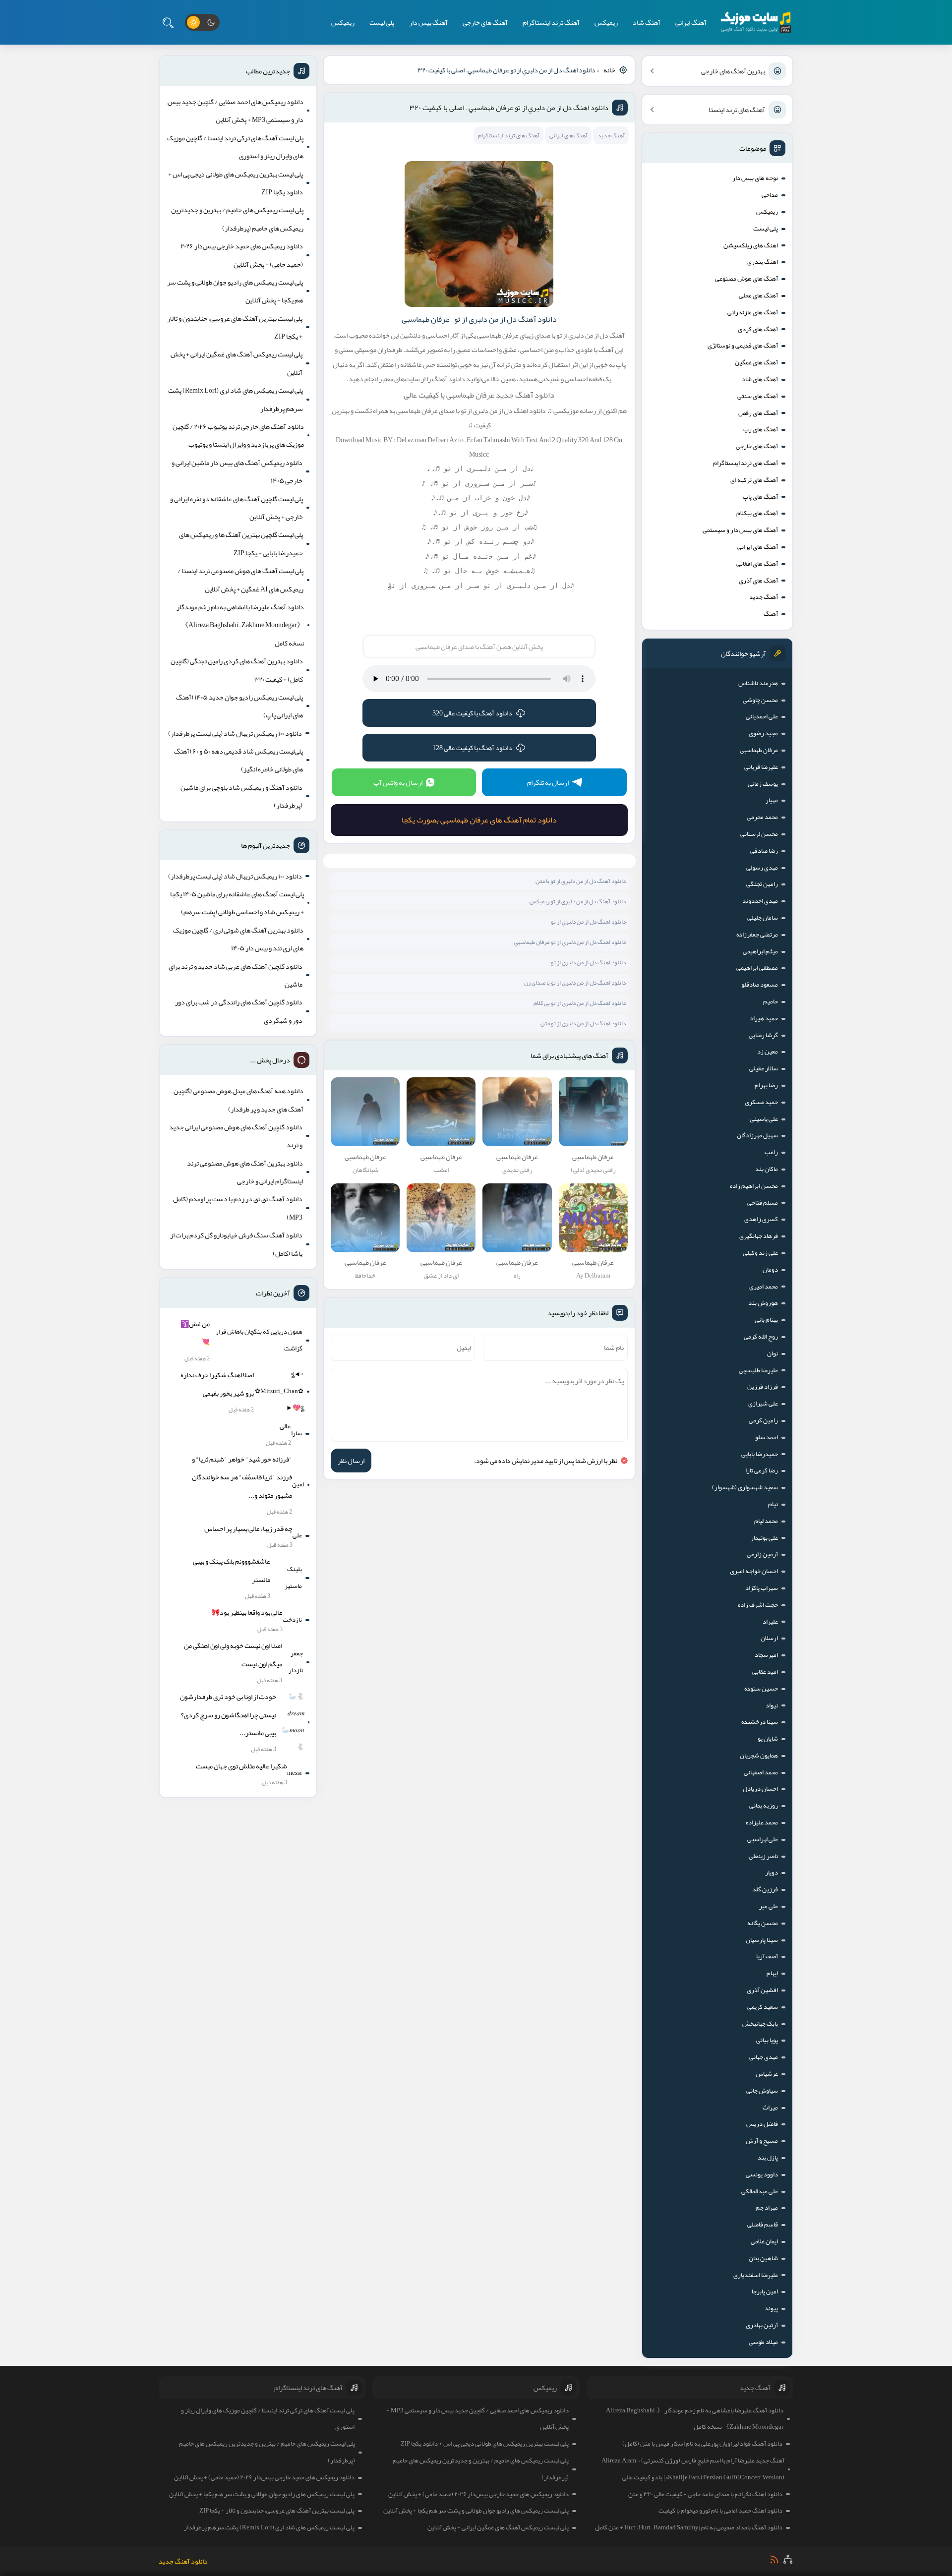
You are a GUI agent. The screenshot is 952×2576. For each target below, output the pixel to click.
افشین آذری (762, 1990)
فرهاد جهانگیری (759, 1236)
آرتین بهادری (762, 2325)
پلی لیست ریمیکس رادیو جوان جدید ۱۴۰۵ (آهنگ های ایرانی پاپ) (239, 706)
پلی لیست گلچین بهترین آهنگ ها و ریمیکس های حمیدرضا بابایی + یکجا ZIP (241, 543)
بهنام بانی (766, 1320)
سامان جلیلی (763, 918)
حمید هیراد (764, 1018)
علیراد (770, 1622)
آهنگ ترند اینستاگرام (551, 22)
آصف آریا (767, 1956)
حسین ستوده (761, 1689)
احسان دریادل (760, 1789)
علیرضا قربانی (761, 767)
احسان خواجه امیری (754, 1571)
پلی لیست (382, 22)
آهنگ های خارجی (485, 22)
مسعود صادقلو (760, 985)
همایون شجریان (759, 1756)
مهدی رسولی (762, 868)
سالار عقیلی (764, 1068)
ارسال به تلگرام (548, 782)
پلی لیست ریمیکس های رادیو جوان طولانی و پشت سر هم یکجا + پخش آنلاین (235, 291)
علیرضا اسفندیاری (756, 2275)
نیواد (772, 1705)
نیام (773, 1504)
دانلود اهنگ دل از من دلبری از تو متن (583, 1023)
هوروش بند (763, 1303)
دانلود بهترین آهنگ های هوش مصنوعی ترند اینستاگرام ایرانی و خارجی (245, 1172)
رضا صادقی (764, 851)
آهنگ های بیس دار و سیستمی (740, 530)
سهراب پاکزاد (762, 1588)
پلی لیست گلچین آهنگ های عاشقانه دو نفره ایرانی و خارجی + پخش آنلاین (237, 508)
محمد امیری (764, 1287)
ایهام (772, 1973)
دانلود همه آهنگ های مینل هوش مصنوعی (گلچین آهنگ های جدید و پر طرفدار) (238, 1100)
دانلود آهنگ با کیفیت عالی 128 (472, 748)
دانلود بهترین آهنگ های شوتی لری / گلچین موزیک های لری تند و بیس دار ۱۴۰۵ (238, 939)
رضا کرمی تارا (762, 1470)
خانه (609, 70)
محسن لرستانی (759, 834)
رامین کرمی (763, 1420)
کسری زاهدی (761, 1219)
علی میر (769, 1906)
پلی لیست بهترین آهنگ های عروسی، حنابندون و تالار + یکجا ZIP (235, 327)
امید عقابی (765, 1672)
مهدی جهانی (764, 2057)
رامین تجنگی (762, 884)
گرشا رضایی (763, 1035)
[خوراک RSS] (774, 2559)
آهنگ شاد (647, 22)
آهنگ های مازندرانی (753, 312)
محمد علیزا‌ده (762, 1822)
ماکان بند (767, 1169)
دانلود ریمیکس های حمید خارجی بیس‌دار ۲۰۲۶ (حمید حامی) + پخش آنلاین (242, 255)
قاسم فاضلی (763, 2225)
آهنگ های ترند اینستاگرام (745, 463)
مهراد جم (767, 2208)
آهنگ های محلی (758, 295)
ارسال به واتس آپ (398, 782)
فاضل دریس (762, 2124)
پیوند (771, 2308)
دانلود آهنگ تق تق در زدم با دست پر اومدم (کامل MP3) (238, 1208)
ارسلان (769, 1638)
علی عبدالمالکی (760, 2191)
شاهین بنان (763, 2258)
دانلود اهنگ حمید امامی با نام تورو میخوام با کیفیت (720, 2511)
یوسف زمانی (763, 784)
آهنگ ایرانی (691, 22)
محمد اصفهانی (761, 1772)
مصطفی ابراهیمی (757, 968)
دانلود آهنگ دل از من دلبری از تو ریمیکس (578, 901)
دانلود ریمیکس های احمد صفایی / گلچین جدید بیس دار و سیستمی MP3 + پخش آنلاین (236, 111)
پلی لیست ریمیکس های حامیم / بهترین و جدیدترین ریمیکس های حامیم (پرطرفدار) (237, 219)
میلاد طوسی (763, 2342)
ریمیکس (606, 22)
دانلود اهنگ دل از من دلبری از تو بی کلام (580, 1003)
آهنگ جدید (764, 597)
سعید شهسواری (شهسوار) (745, 1487)
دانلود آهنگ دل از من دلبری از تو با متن (581, 881)
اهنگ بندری (763, 262)
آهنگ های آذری (758, 581)
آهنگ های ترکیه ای (754, 480)
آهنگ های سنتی (758, 396)
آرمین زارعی (762, 1554)
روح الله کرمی (761, 1337)
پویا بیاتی (767, 2040)
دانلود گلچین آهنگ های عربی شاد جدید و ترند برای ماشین (236, 975)
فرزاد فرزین (763, 1387)
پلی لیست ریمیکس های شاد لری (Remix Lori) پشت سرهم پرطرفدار (236, 399)
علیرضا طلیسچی (758, 1370)
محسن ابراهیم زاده (754, 1186)
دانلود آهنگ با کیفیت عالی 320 (472, 713)
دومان (770, 1270)
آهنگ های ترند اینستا (737, 110)
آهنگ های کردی (758, 329)
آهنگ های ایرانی (758, 547)
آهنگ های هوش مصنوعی (746, 279)
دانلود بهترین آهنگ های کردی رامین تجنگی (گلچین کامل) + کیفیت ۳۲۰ (237, 670)
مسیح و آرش (762, 2141)
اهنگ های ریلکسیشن (751, 245)
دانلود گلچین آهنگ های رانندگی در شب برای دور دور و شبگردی (239, 1011)
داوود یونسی (762, 2174)
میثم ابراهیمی (760, 951)
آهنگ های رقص (758, 413)
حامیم (771, 1001)
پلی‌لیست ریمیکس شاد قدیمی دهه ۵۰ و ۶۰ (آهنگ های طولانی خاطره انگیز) (238, 760)
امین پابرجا (765, 2291)
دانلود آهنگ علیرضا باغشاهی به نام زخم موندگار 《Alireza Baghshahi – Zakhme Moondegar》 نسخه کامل (240, 625)
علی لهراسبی (763, 1839)
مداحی (770, 195)
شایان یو (768, 1739)
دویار (772, 1873)
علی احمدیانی (762, 716)
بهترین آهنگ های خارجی (733, 71)
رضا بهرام (766, 1085)
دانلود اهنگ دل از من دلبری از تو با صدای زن (575, 983)
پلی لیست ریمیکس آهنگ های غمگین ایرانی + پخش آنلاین (237, 363)
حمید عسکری (761, 1102)
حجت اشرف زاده (758, 1605)
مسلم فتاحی (763, 1203)
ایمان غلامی (764, 2241)
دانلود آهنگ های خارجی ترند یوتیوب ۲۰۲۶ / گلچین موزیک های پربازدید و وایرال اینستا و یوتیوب (238, 435)
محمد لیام (766, 1521)
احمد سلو (767, 1437)
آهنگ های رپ (761, 429)
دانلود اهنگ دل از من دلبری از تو (588, 962)
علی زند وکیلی (760, 1253)
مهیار (772, 800)
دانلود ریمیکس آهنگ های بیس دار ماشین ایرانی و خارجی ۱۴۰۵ (237, 471)
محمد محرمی (762, 817)
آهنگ (771, 614)
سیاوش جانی (762, 2091)
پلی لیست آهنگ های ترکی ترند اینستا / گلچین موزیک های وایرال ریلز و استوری (235, 147)
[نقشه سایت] (788, 2559)
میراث (770, 2108)
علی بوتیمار (764, 1538)
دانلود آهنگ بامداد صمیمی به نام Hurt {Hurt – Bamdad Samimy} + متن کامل (689, 2527)
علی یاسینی (764, 1119)
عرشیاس (767, 2074)
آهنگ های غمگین (756, 362)
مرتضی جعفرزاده (757, 935)
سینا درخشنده (760, 1722)
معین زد (768, 1052)
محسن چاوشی (760, 700)
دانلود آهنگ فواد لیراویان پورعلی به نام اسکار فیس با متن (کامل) (702, 2444)
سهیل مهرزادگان (757, 1135)
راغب (771, 1152)
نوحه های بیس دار (755, 178)
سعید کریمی (763, 2007)
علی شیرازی (763, 1404)
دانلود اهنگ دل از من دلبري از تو (588, 922)
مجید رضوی (763, 733)
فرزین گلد (765, 1889)
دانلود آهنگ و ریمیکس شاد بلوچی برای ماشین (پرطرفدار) (241, 796)
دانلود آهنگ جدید (183, 2561)
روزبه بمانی (764, 1806)
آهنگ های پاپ (760, 497)
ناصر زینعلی (763, 1856)
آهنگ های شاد (760, 379)
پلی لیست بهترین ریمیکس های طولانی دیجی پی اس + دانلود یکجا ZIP (236, 183)
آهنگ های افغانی (757, 564)
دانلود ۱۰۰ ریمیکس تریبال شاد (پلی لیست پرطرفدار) (235, 733)
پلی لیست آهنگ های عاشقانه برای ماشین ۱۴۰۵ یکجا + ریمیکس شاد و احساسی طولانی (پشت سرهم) (237, 903)
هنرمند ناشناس (758, 683)
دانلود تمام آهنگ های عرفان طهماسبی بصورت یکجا (479, 820)
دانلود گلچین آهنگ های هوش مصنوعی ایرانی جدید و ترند (236, 1136)
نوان (773, 1353)
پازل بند (768, 2158)
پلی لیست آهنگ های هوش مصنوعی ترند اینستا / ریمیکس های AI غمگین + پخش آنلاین (240, 580)
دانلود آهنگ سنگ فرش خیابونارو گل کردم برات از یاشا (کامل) (236, 1244)
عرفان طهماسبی (759, 750)
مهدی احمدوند (760, 901)
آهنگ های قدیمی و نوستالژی (743, 346)
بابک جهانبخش (760, 2024)
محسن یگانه (763, 1923)
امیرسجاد (766, 1655)
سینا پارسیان (762, 1940)
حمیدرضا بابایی (760, 1454)
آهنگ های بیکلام (757, 513)
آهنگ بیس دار (428, 22)
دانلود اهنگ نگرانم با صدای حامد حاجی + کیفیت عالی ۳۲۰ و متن (705, 2494)
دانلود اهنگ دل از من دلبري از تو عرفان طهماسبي (570, 942)
